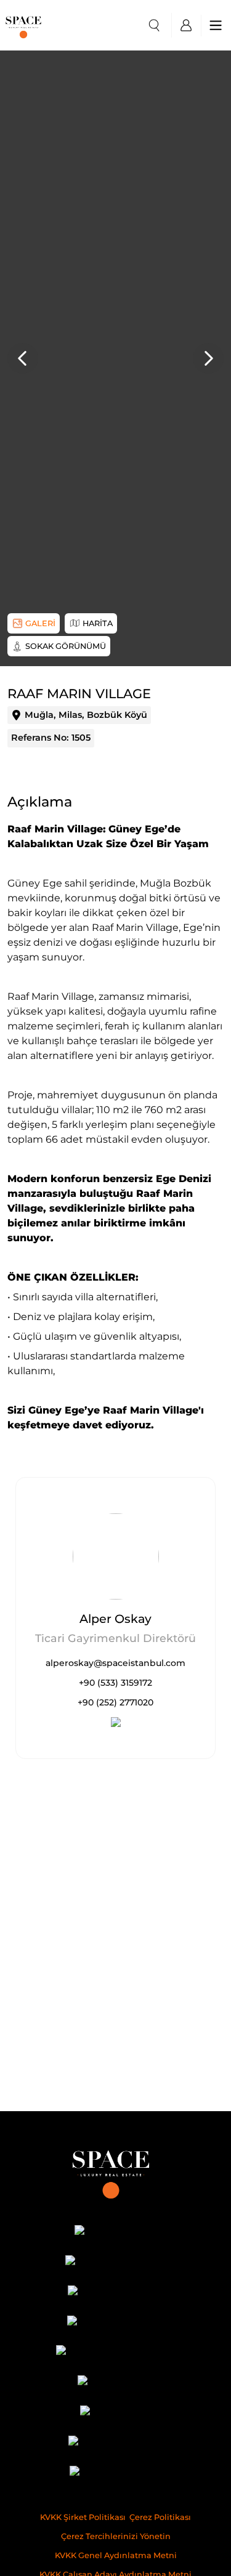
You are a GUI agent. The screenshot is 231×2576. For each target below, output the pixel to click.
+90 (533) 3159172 (115, 1683)
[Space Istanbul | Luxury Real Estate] (115, 2170)
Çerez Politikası (160, 2517)
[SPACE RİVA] (115, 2413)
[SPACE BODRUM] (115, 2443)
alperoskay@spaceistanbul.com (115, 1663)
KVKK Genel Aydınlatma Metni (116, 2555)
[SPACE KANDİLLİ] (115, 2292)
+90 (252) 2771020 (115, 1702)
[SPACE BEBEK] (115, 2232)
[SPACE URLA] (115, 2382)
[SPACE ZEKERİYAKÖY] (115, 2353)
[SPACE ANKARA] (115, 2473)
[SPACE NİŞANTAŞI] (115, 2262)
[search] (154, 25)
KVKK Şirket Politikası (83, 2517)
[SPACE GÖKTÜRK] (115, 2323)
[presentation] (23, 358)
